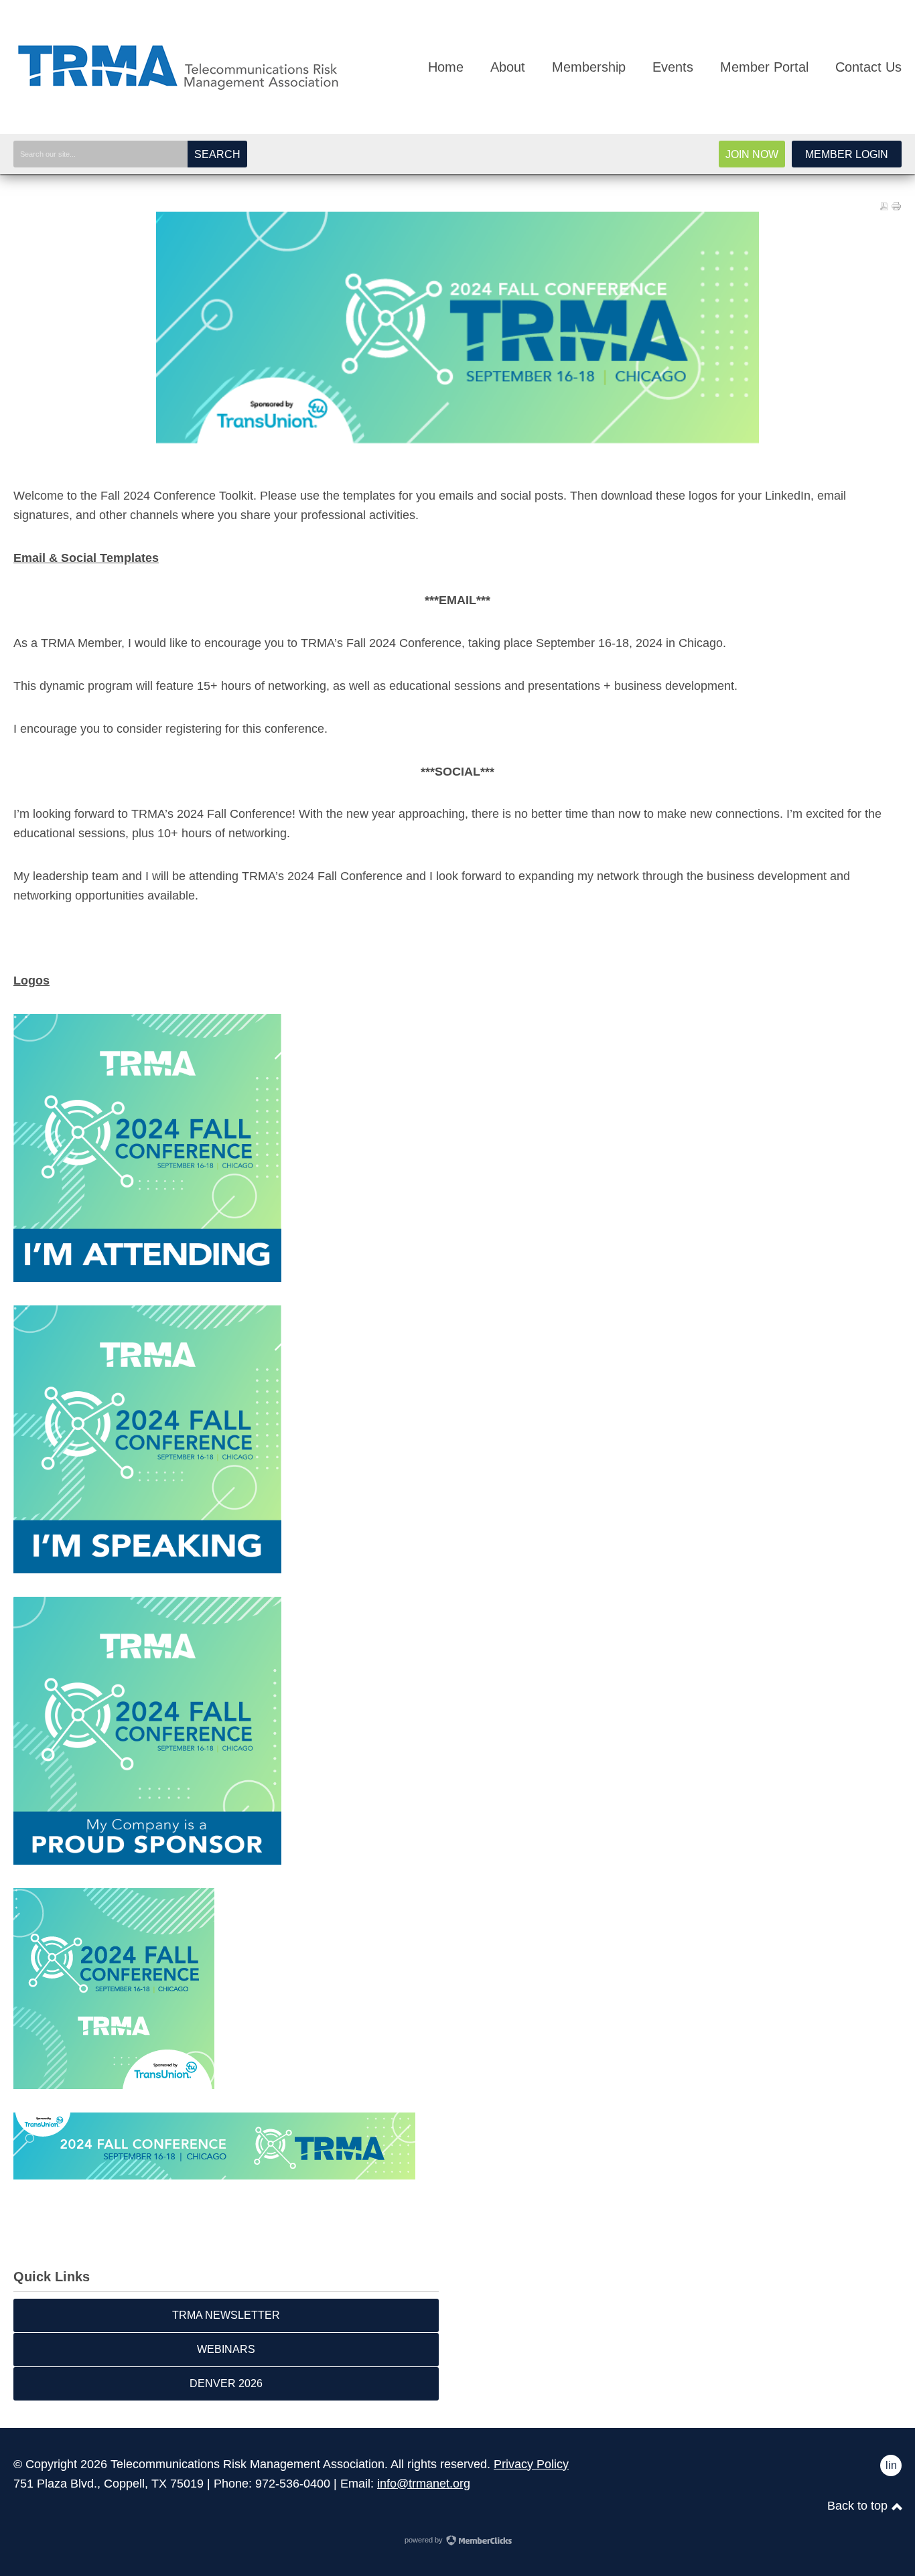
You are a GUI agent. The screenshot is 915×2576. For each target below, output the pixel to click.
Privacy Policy (531, 2464)
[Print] (896, 206)
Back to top (859, 2506)
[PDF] (884, 206)
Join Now (752, 154)
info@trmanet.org (424, 2484)
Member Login (847, 154)
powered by (425, 2540)
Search (217, 154)
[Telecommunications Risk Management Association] (181, 92)
